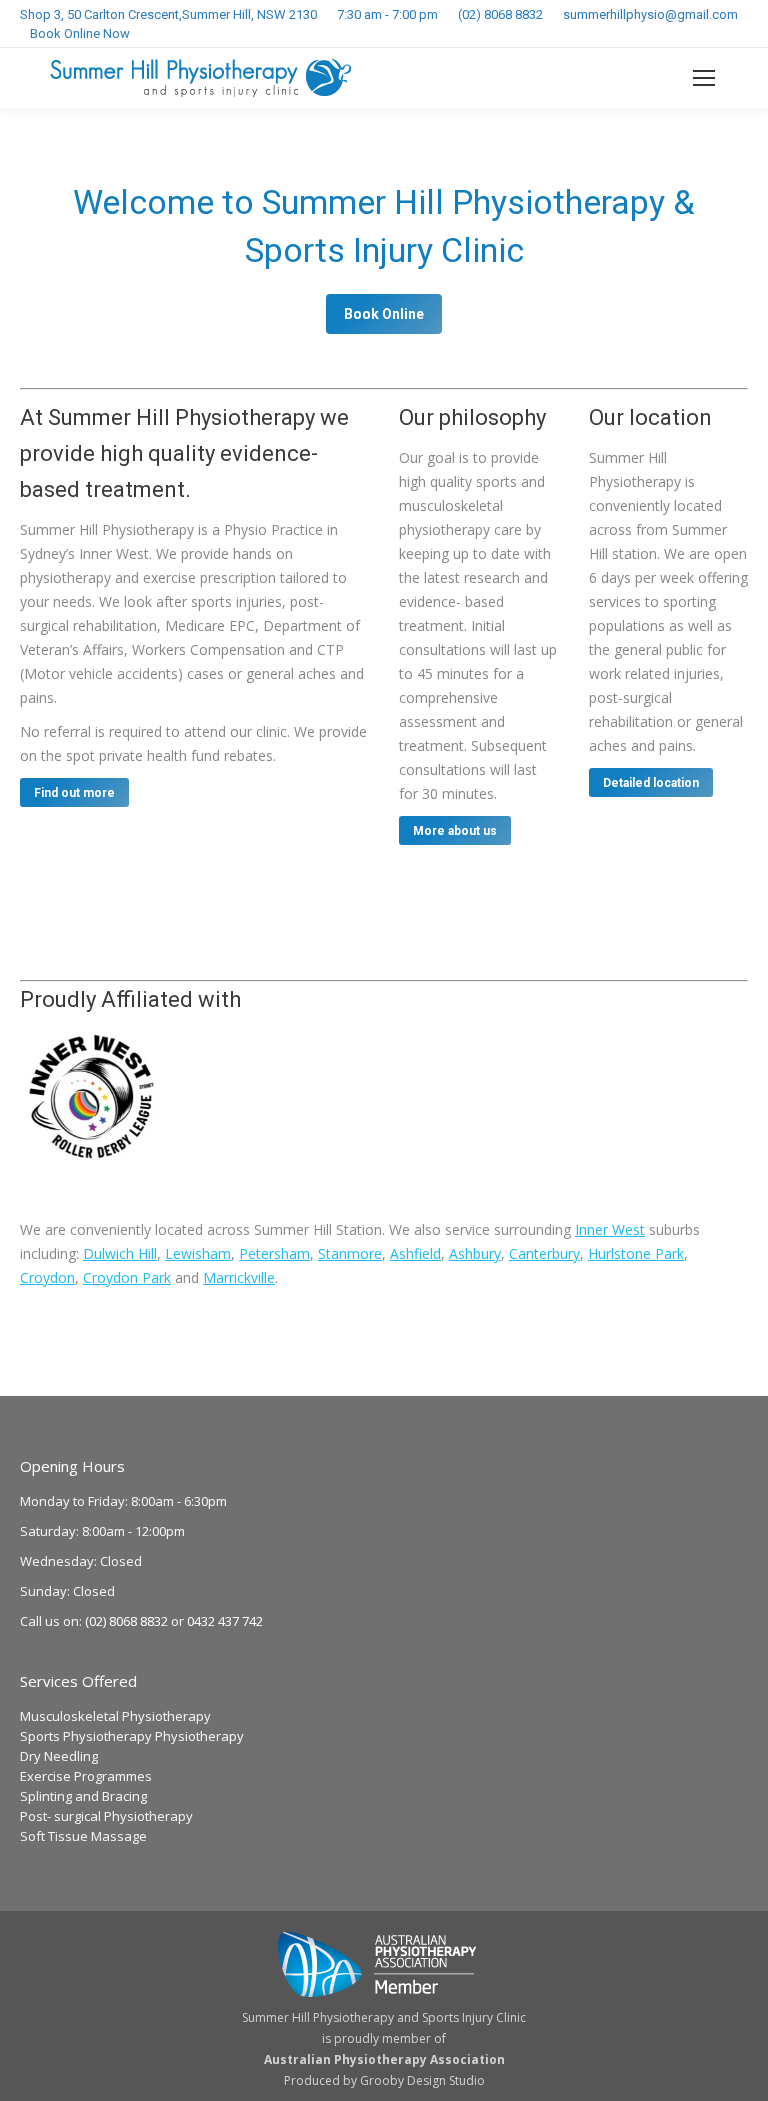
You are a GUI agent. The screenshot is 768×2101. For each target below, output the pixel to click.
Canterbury (544, 1253)
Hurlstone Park (636, 1253)
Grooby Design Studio (422, 2080)
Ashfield (415, 1253)
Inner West (610, 1229)
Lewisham (198, 1253)
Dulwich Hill (120, 1253)
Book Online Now (80, 33)
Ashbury (475, 1253)
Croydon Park (127, 1277)
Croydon (47, 1277)
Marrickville (239, 1277)
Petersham (274, 1253)
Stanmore (350, 1253)
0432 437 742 (225, 1621)
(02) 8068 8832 (500, 14)
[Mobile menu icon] (704, 78)
